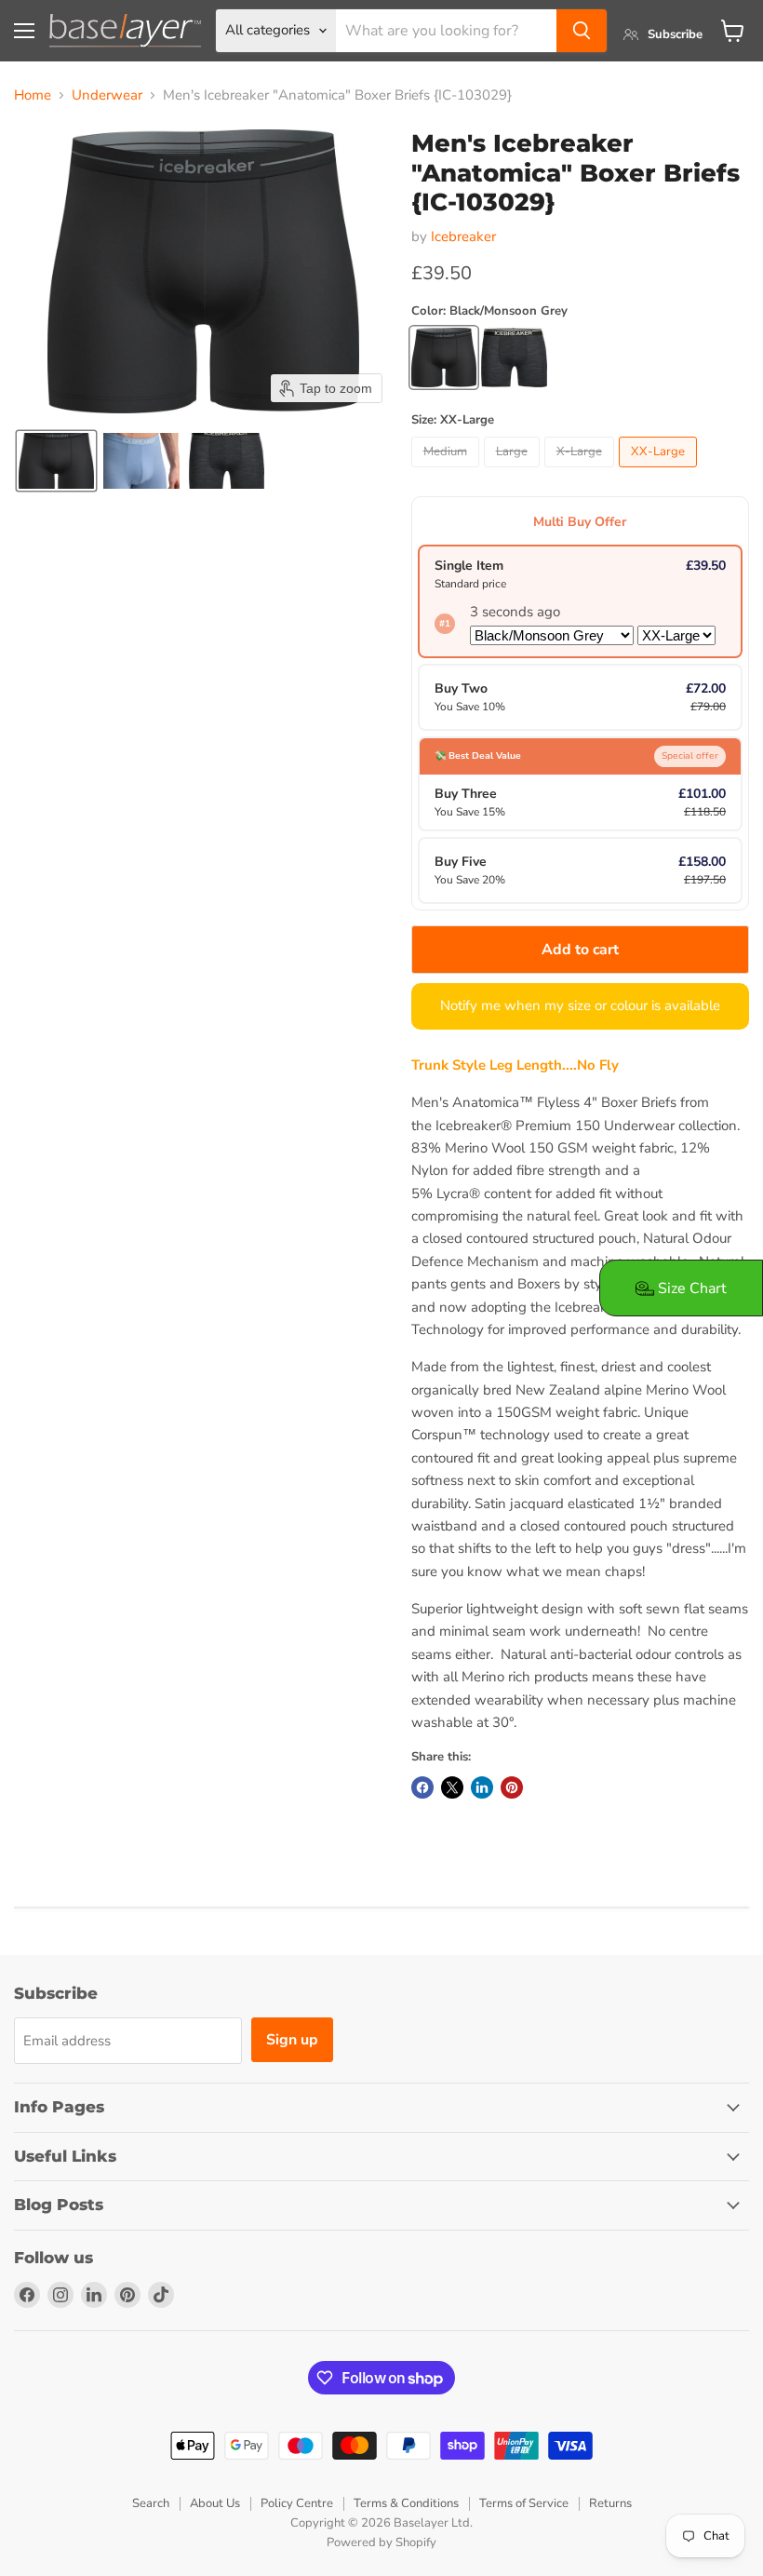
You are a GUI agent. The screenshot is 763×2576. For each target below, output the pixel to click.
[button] (56, 461)
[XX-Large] (660, 472)
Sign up (292, 2040)
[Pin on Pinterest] (512, 1787)
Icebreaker (463, 236)
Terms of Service (524, 2503)
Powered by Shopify (381, 2542)
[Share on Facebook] (422, 1787)
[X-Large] (582, 472)
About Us (215, 2503)
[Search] (582, 31)
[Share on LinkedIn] (482, 1787)
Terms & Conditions (406, 2503)
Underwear (107, 95)
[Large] (514, 472)
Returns (610, 2503)
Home (33, 95)
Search (151, 2503)
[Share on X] (452, 1787)
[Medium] (448, 472)
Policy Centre (297, 2503)
